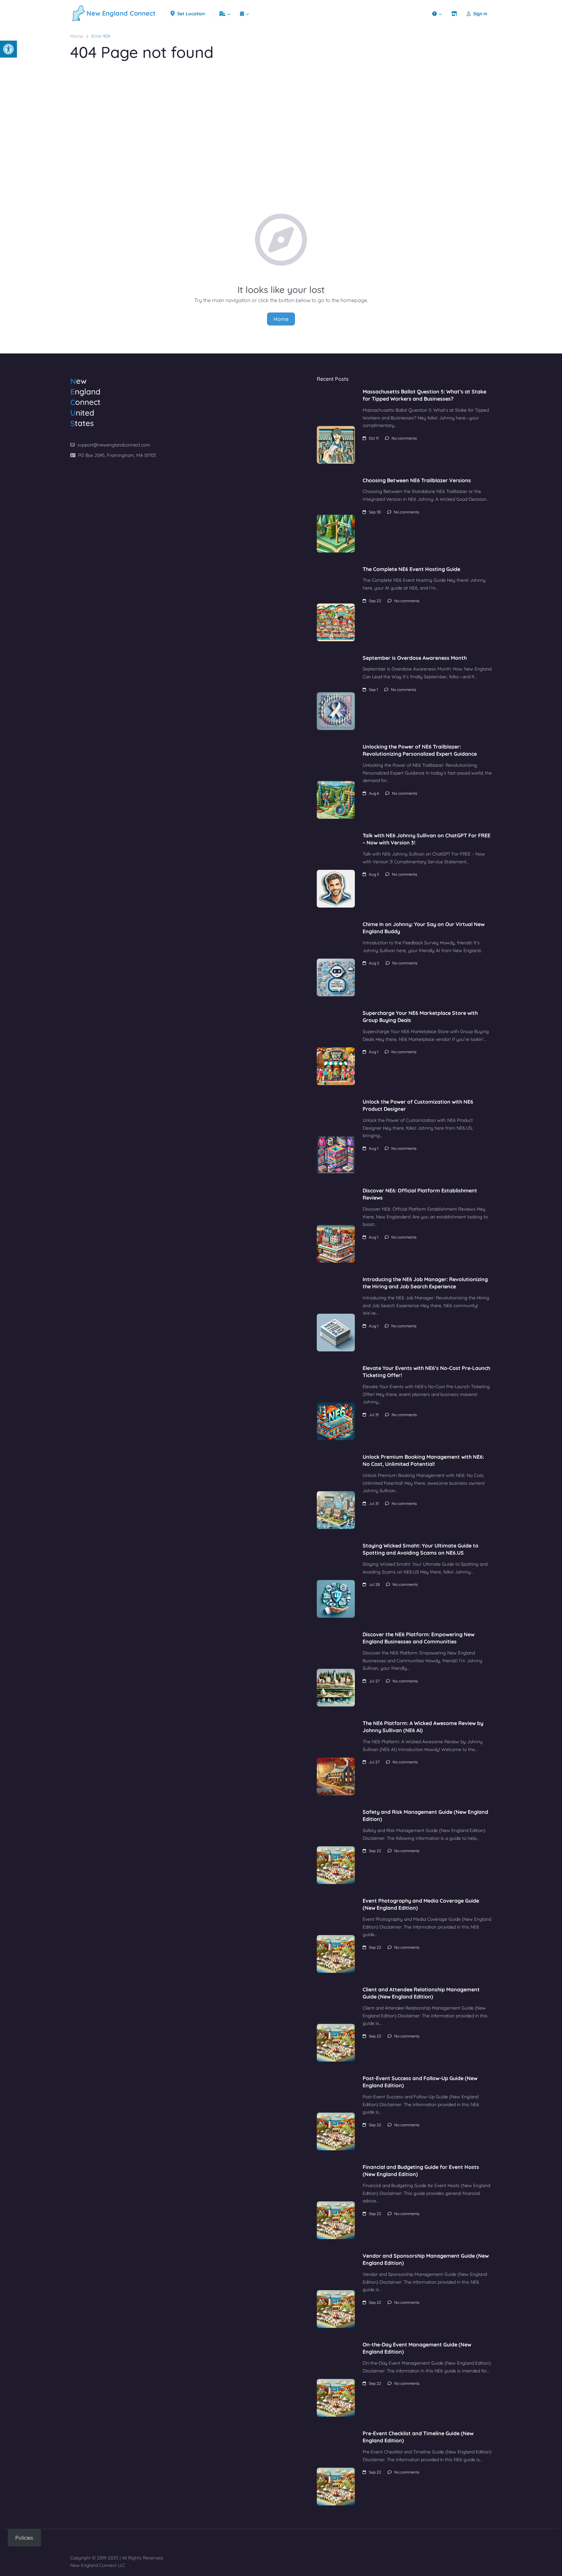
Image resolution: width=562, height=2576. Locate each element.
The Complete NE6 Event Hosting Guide (411, 569)
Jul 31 (374, 1415)
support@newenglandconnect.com (114, 445)
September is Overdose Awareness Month (415, 658)
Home (77, 36)
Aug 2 (374, 963)
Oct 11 (374, 438)
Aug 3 (374, 874)
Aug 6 (374, 793)
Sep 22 (375, 601)
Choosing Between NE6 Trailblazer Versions (417, 480)
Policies (24, 2538)
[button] (8, 49)
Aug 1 (374, 1052)
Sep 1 (373, 690)
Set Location (191, 14)
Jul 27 (374, 1681)
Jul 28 (374, 1584)
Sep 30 (375, 512)
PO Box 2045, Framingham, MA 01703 (117, 455)
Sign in (480, 14)
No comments (404, 438)
